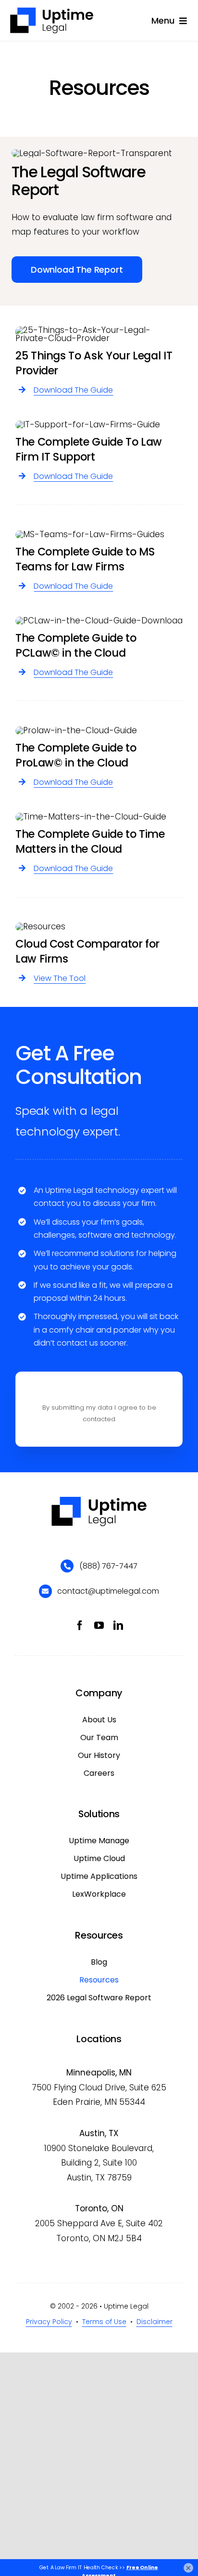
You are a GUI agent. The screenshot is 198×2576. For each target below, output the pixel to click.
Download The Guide (73, 390)
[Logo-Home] (52, 11)
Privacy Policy (49, 2322)
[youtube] (99, 1625)
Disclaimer (155, 2322)
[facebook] (80, 1625)
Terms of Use (104, 2322)
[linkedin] (118, 1625)
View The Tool (60, 978)
